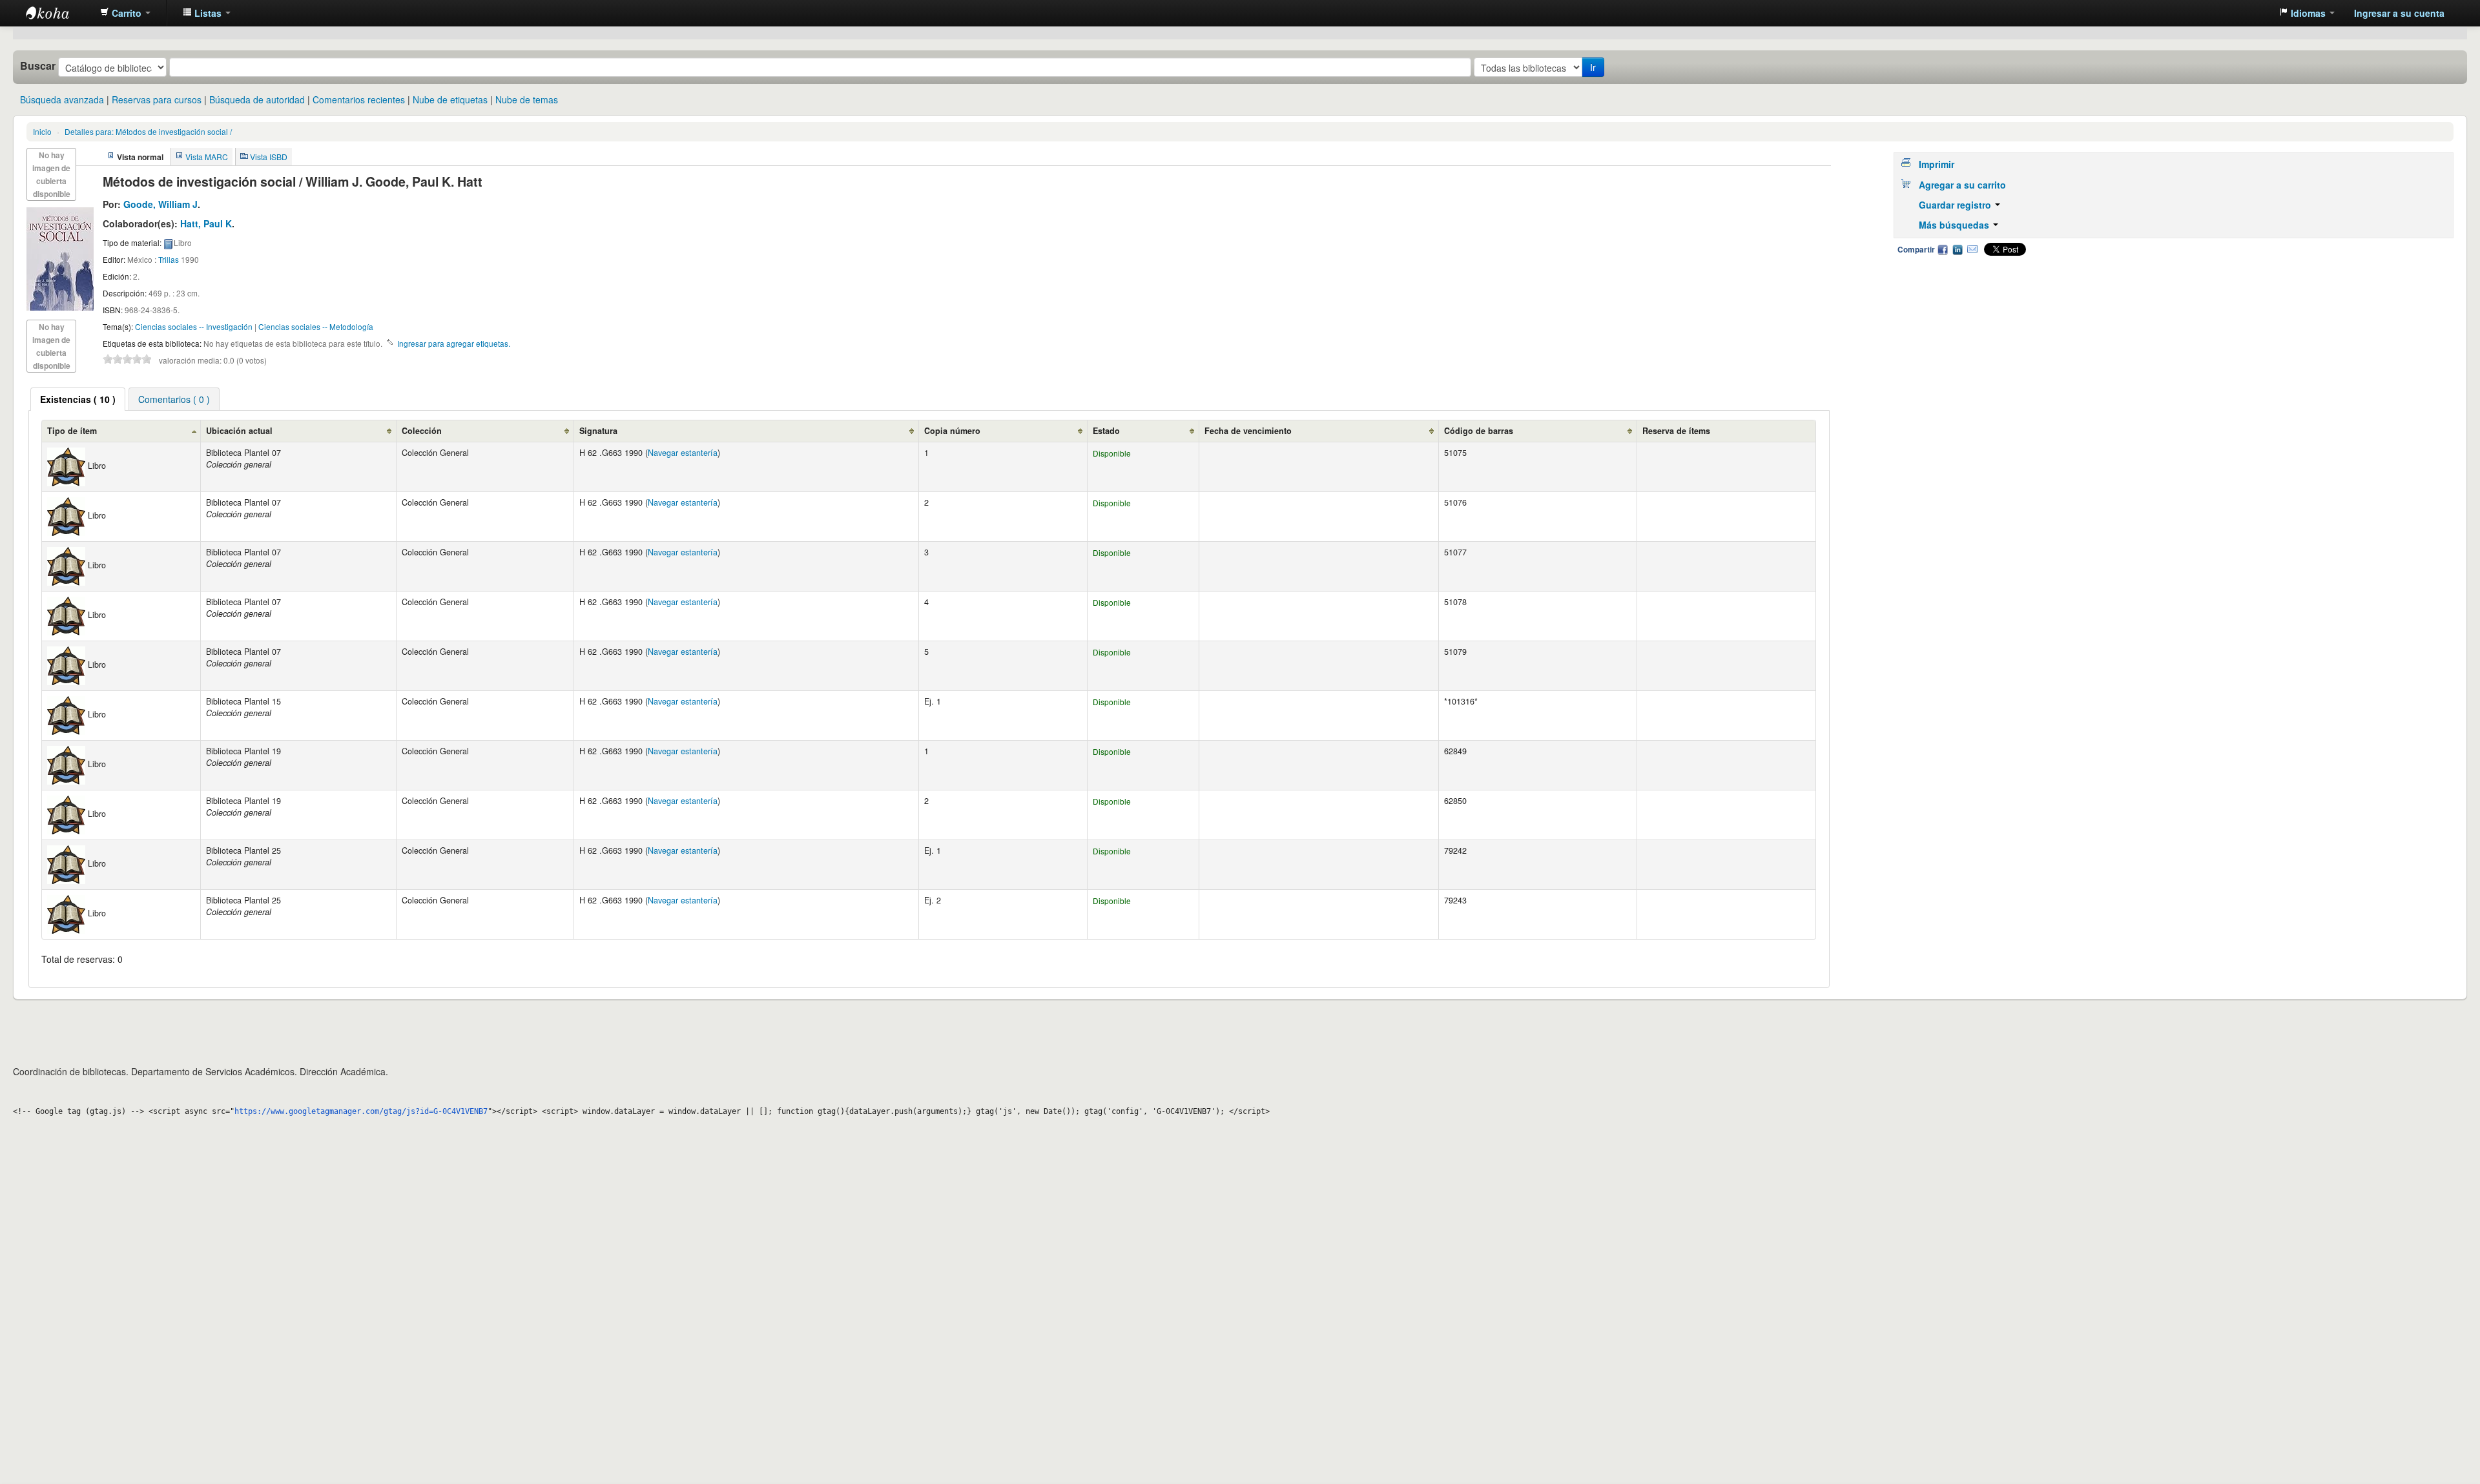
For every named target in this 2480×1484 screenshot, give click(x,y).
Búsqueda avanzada (62, 99)
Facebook (1943, 249)
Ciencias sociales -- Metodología (316, 326)
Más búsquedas (1955, 225)
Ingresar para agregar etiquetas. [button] (454, 343)
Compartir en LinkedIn (1958, 249)
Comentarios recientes (359, 99)
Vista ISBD (269, 157)
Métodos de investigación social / (148, 131)
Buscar (38, 66)
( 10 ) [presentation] (78, 399)
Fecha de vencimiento (1248, 431)
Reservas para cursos (157, 99)
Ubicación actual (239, 431)
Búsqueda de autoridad (257, 99)
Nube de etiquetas (450, 99)
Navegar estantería (683, 453)
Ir (1593, 67)
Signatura (598, 431)
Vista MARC (207, 157)
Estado (1106, 431)
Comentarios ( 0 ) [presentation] (174, 399)
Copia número (952, 431)
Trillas (169, 259)
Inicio (42, 131)
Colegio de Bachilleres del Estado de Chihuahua (58, 13)
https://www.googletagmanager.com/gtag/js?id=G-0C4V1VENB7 (361, 1111)
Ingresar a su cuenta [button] (2399, 13)
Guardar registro (1956, 205)
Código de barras (1479, 431)
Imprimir (1937, 164)
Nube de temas (527, 99)
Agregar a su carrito (1962, 185)
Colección (422, 431)
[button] (125, 13)
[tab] (78, 399)
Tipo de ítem (72, 431)
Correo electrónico (1972, 249)
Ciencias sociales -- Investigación (194, 326)
